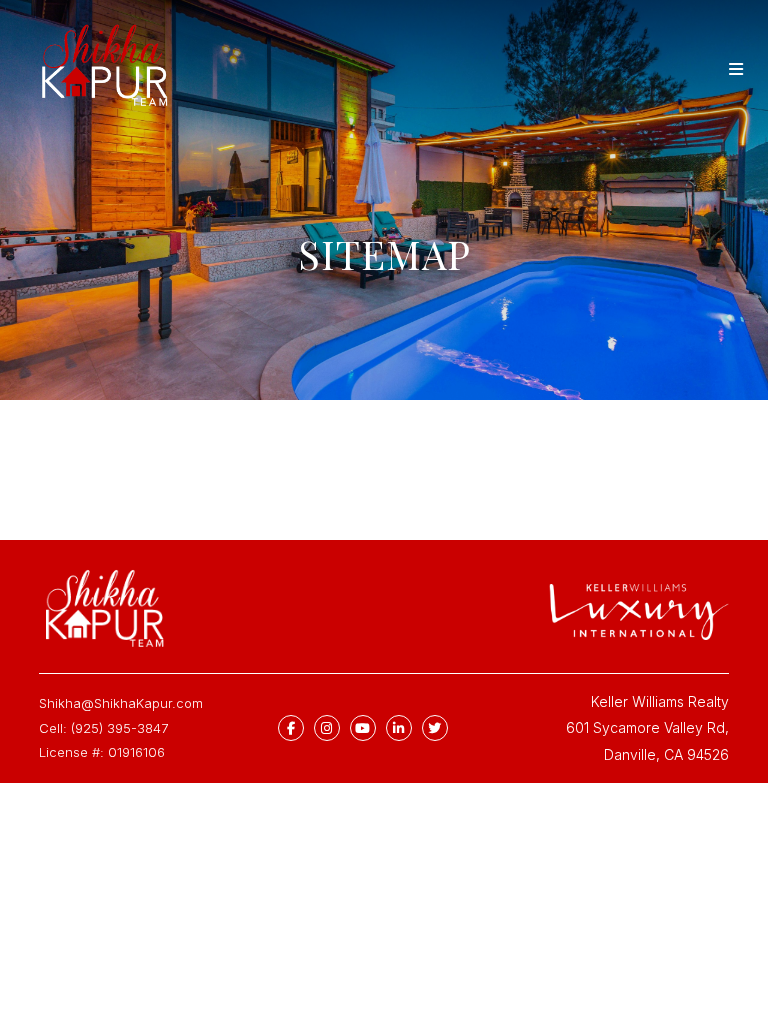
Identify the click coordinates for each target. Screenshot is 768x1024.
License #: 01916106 (102, 752)
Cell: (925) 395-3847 (103, 728)
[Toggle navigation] (736, 69)
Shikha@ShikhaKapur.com (121, 703)
